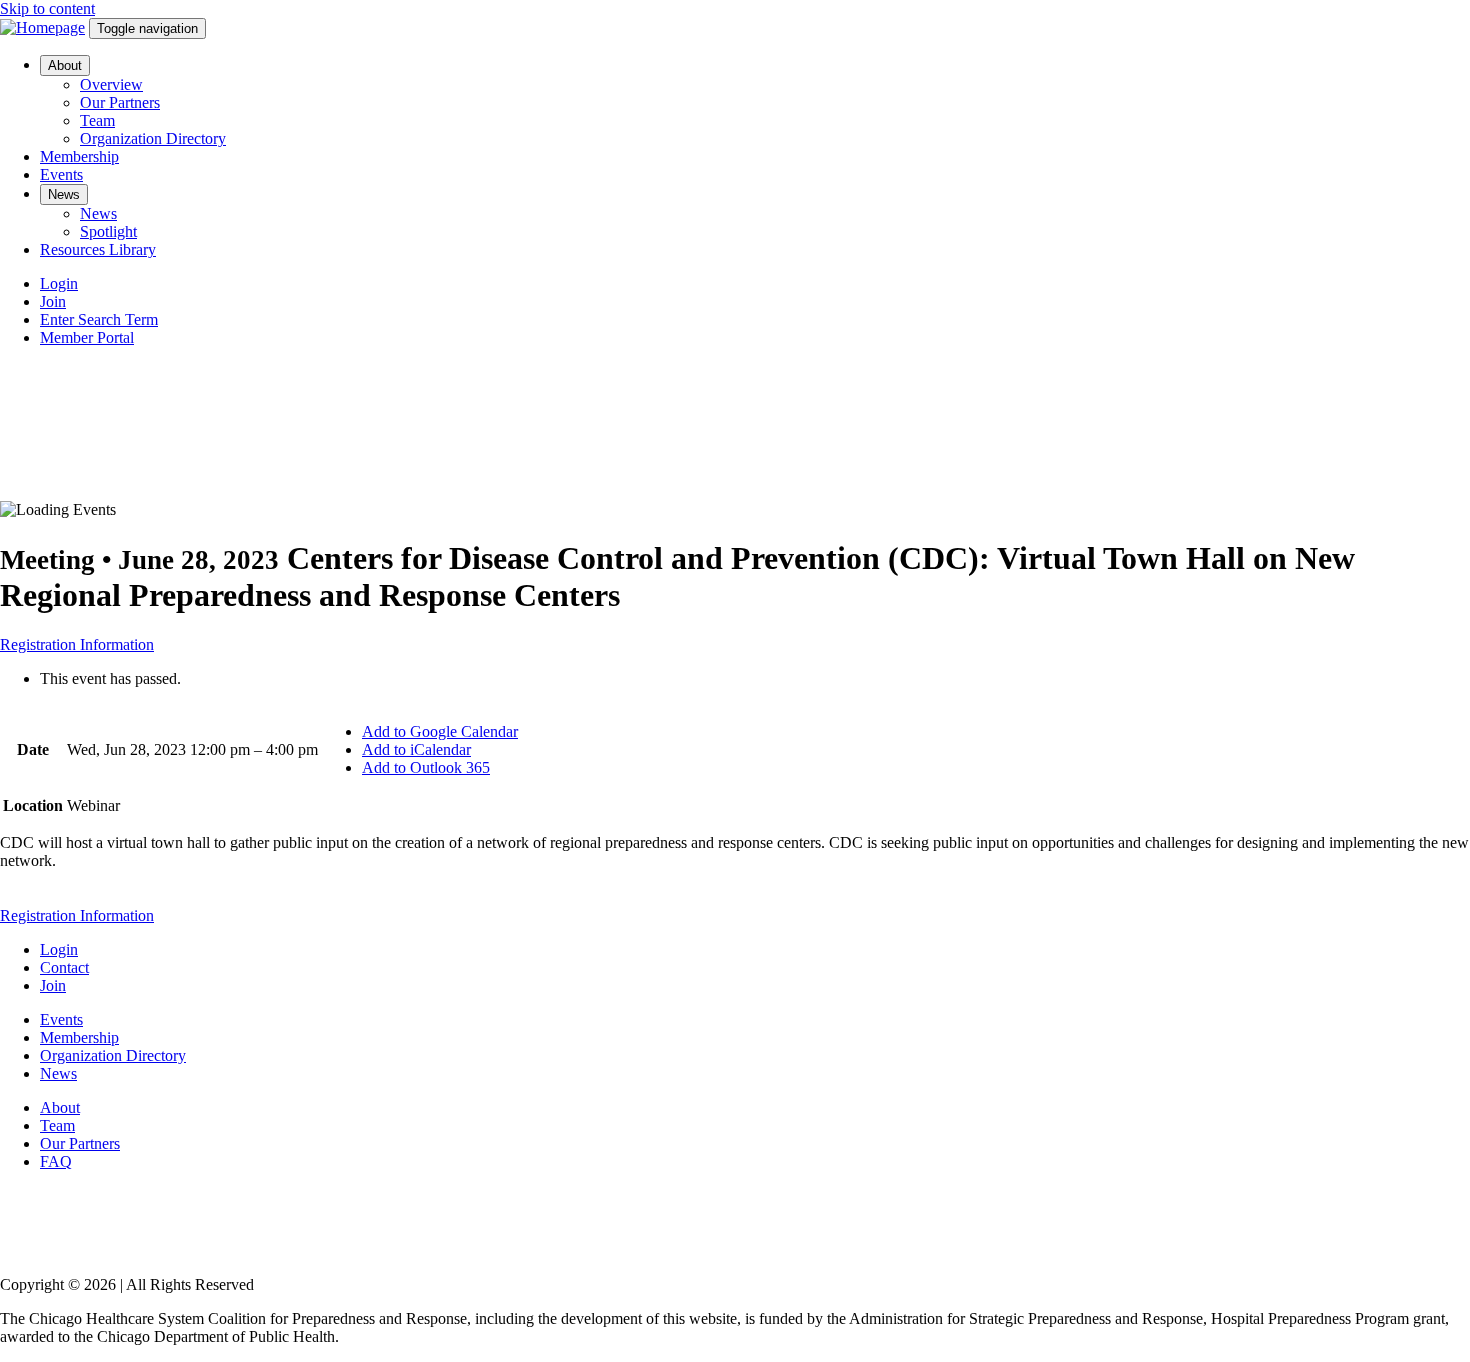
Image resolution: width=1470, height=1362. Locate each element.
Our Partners (120, 102)
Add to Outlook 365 (426, 767)
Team (97, 120)
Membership (79, 156)
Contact (64, 967)
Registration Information (77, 644)
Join (53, 301)
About (65, 65)
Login (59, 283)
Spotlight (108, 231)
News (64, 194)
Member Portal (87, 337)
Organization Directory (153, 138)
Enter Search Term (99, 319)
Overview (111, 84)
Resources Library (98, 249)
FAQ (56, 1161)
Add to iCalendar (416, 749)
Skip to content (47, 8)
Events (61, 174)
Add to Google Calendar (440, 731)
